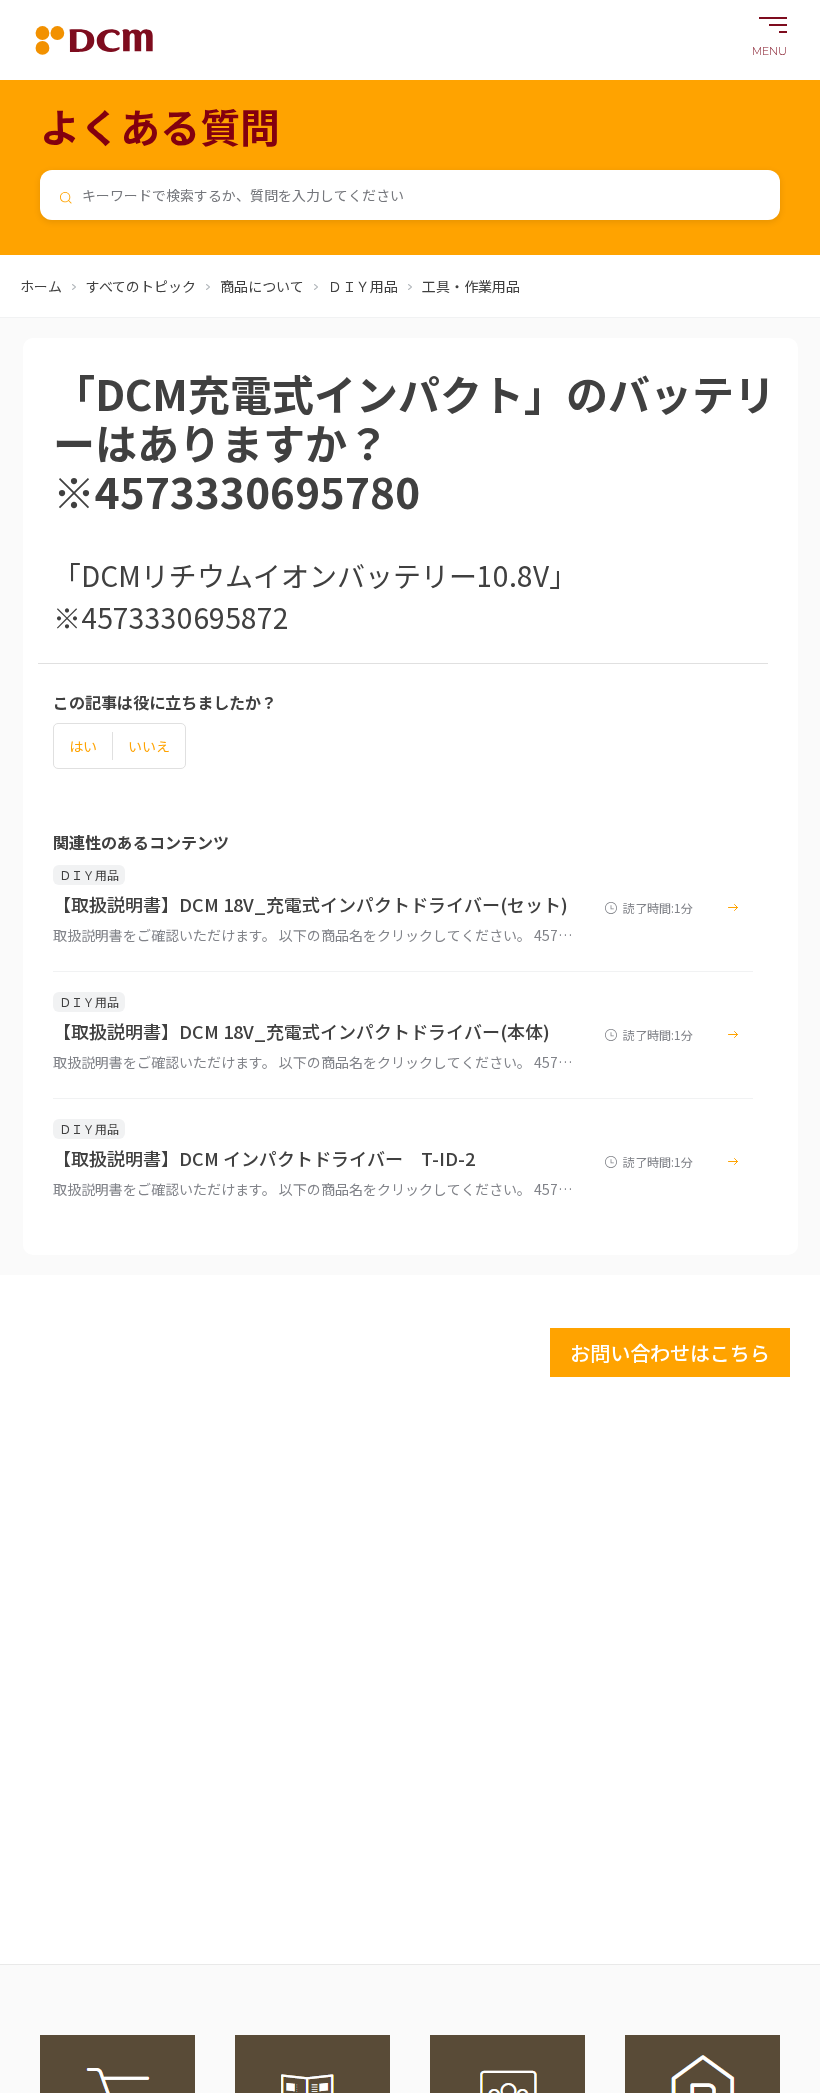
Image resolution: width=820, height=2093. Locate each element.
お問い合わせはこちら (670, 1352)
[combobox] (410, 195)
